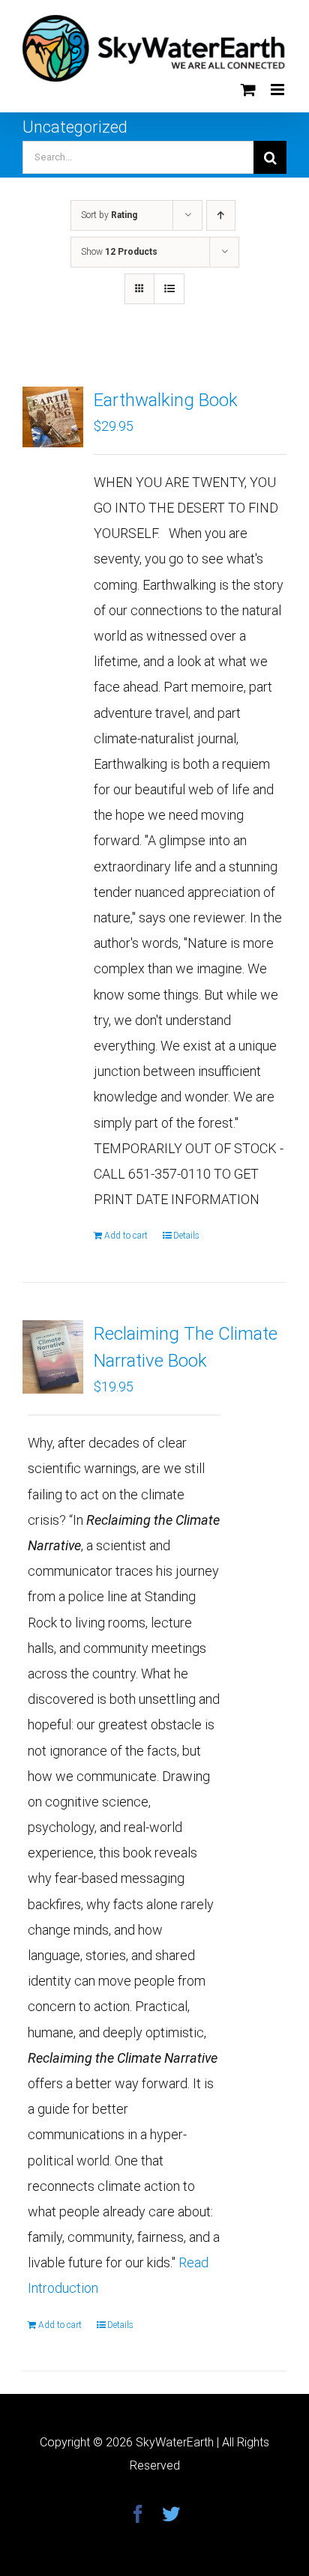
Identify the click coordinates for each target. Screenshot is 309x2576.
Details (186, 1236)
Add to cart (126, 1236)
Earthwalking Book (166, 400)
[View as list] (169, 289)
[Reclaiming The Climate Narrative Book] (53, 1357)
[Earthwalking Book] (53, 417)
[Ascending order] (221, 215)
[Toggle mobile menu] (279, 90)
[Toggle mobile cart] (248, 90)
